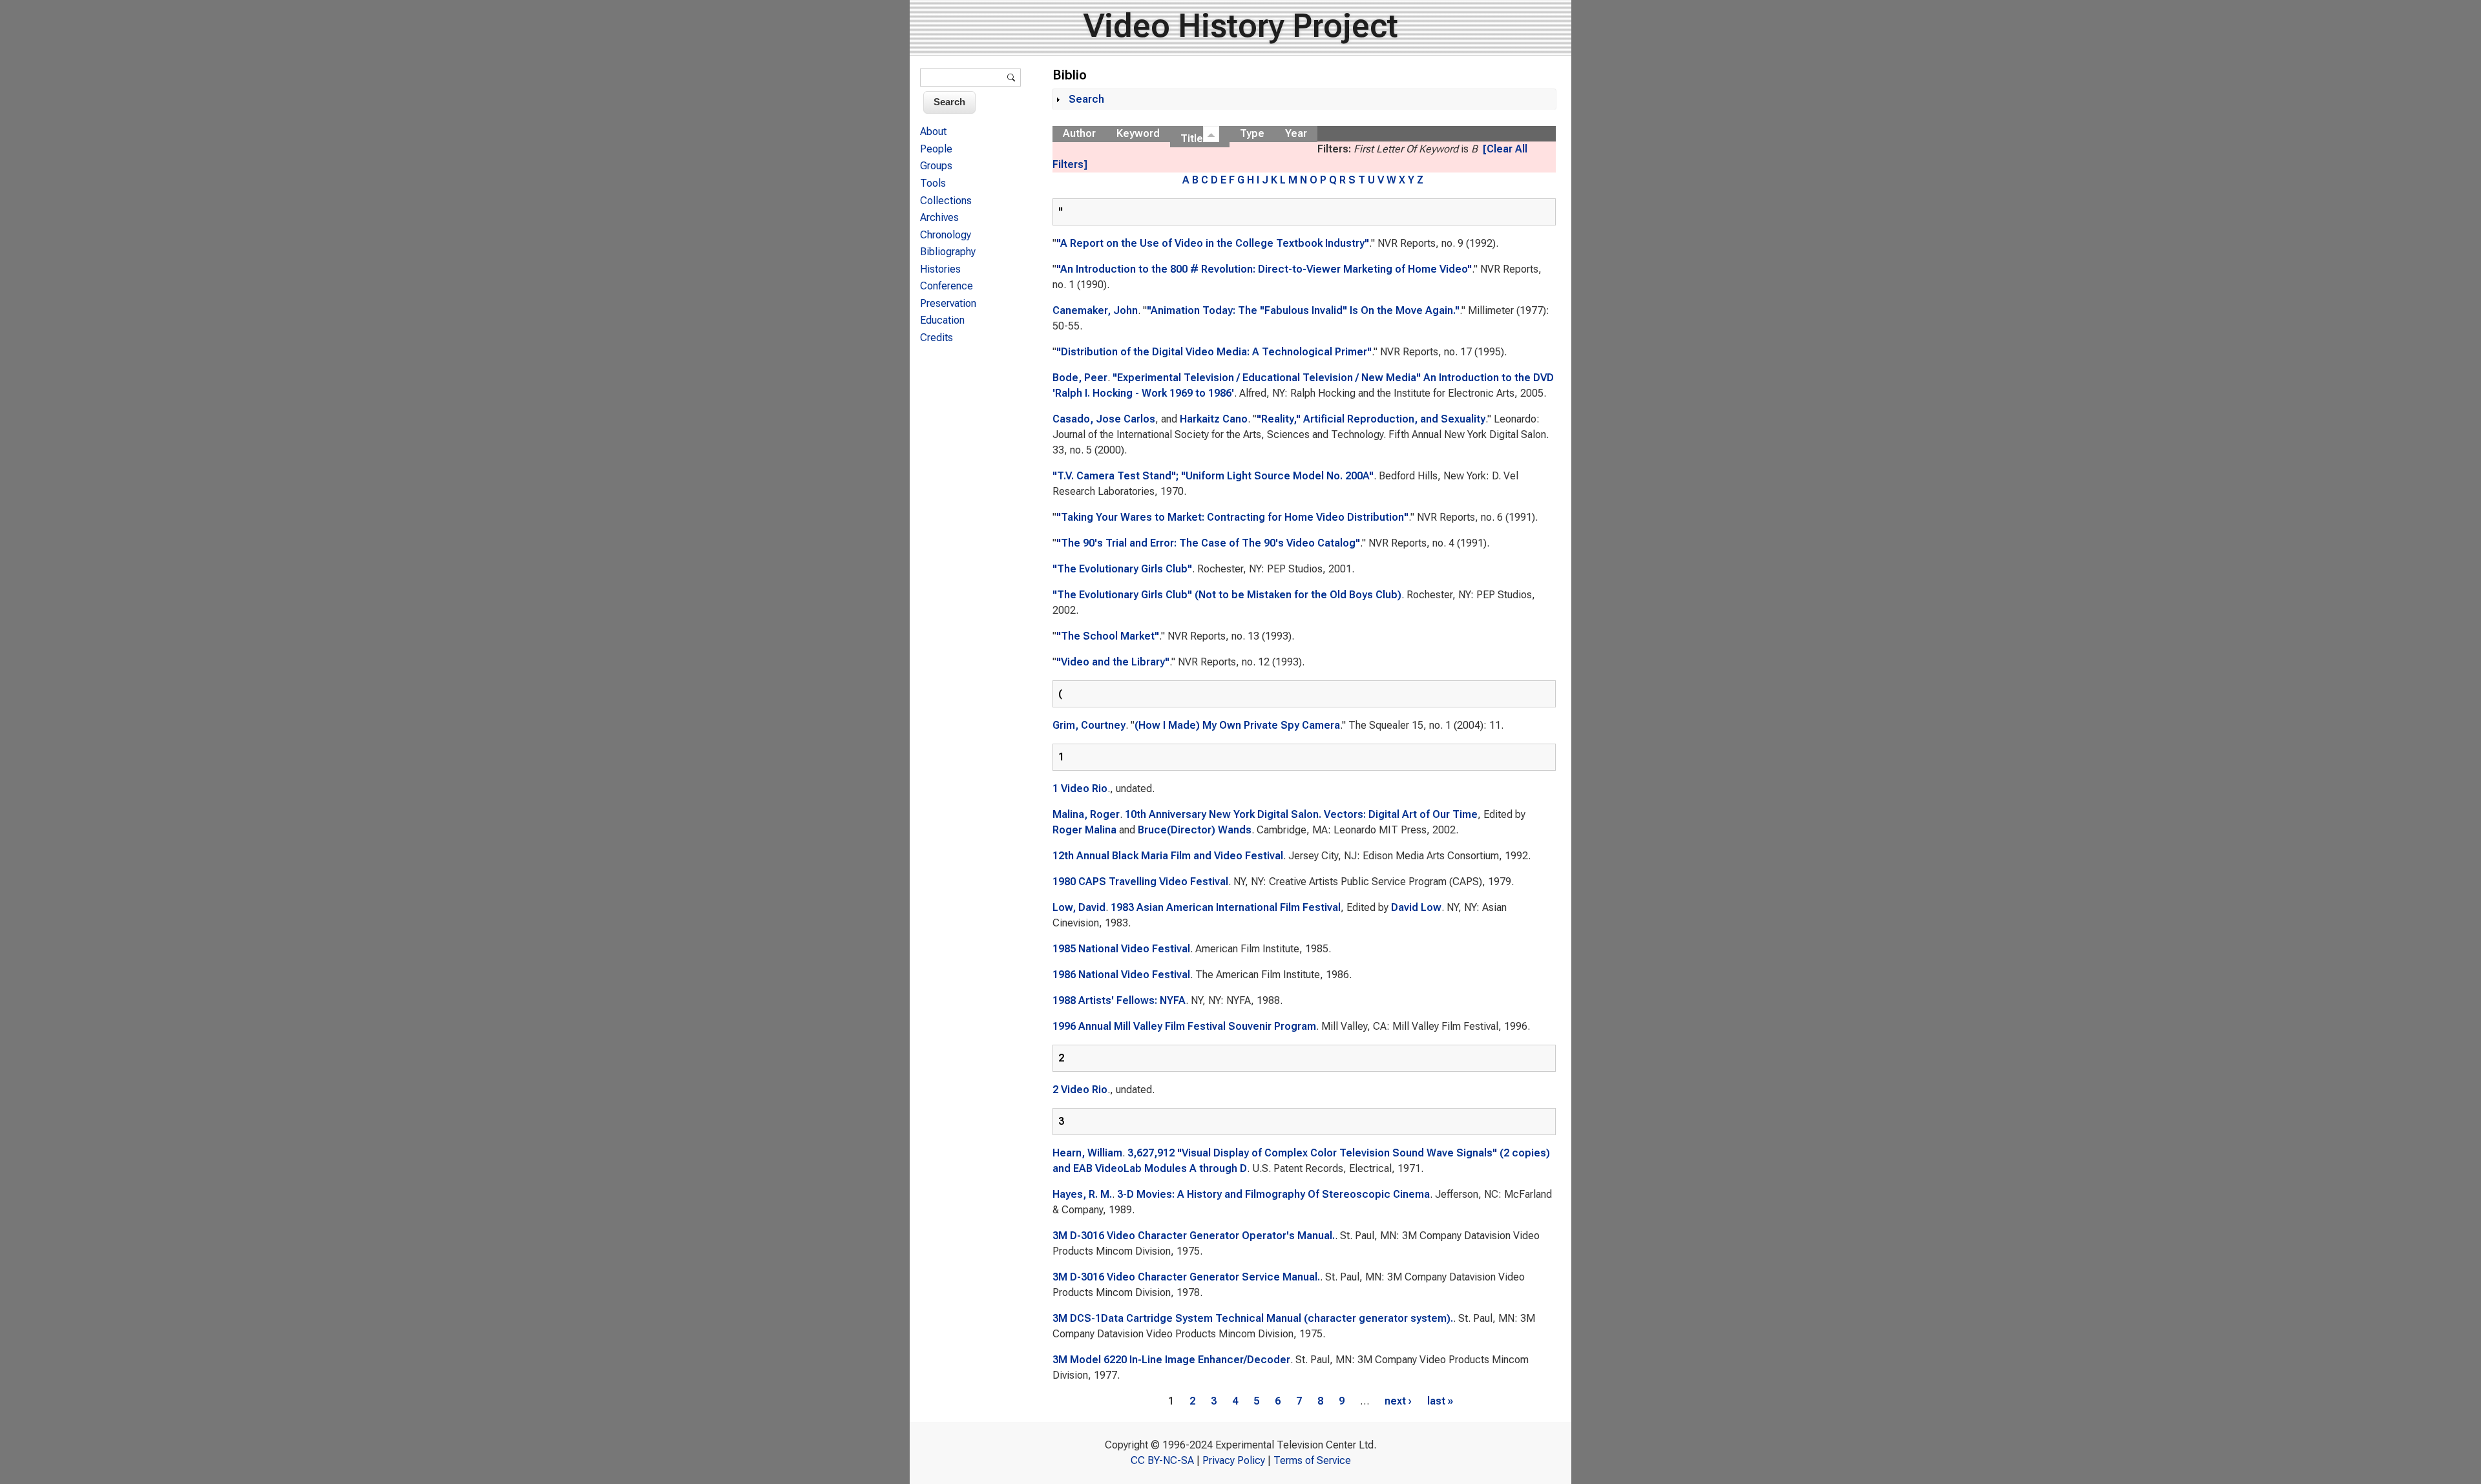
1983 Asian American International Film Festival (1226, 907)
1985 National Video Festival (1121, 949)
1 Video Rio (1080, 789)
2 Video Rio (1080, 1090)
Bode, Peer (1080, 378)
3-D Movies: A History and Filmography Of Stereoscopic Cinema (1273, 1194)
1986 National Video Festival (1121, 975)
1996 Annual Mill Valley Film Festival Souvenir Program (1184, 1026)
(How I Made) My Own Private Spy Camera (1237, 725)
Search (1086, 99)
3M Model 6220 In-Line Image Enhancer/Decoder (1171, 1360)
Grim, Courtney (1089, 725)
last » (1440, 1401)
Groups (936, 166)
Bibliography (948, 252)
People (936, 149)
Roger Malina (1084, 830)
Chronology (946, 235)
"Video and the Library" (1113, 662)
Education (942, 320)
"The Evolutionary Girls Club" (1122, 569)
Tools (933, 183)
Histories (940, 269)
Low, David (1079, 907)
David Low (1416, 907)
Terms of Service (1312, 1460)
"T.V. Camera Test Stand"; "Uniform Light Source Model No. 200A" (1213, 476)
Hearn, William (1087, 1153)
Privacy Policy (1234, 1460)
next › (1398, 1401)
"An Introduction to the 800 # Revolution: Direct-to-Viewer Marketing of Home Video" (1264, 269)
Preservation (948, 303)
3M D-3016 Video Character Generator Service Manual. (1186, 1277)
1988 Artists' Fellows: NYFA (1119, 1000)
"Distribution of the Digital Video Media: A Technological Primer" (1214, 352)
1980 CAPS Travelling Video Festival (1140, 882)
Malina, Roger (1086, 814)
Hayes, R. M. (1082, 1194)
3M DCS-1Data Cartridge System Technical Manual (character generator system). (1253, 1318)
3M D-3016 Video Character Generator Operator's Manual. (1194, 1236)
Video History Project (1241, 26)
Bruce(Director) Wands (1195, 830)
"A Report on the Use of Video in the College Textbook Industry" (1213, 243)
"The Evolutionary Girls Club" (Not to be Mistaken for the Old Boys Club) (1227, 595)
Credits (937, 338)
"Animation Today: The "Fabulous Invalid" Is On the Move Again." (1303, 310)
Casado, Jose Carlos (1104, 419)
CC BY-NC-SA (1162, 1460)
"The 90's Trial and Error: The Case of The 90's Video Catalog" (1208, 543)
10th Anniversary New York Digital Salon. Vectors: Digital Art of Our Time (1301, 814)
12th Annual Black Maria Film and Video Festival (1168, 856)
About (933, 131)
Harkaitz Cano (1214, 419)
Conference (947, 286)
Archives (939, 217)
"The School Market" (1108, 636)
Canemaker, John (1095, 310)
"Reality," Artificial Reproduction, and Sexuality (1371, 419)
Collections (946, 201)
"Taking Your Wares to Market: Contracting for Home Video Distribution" (1232, 517)
